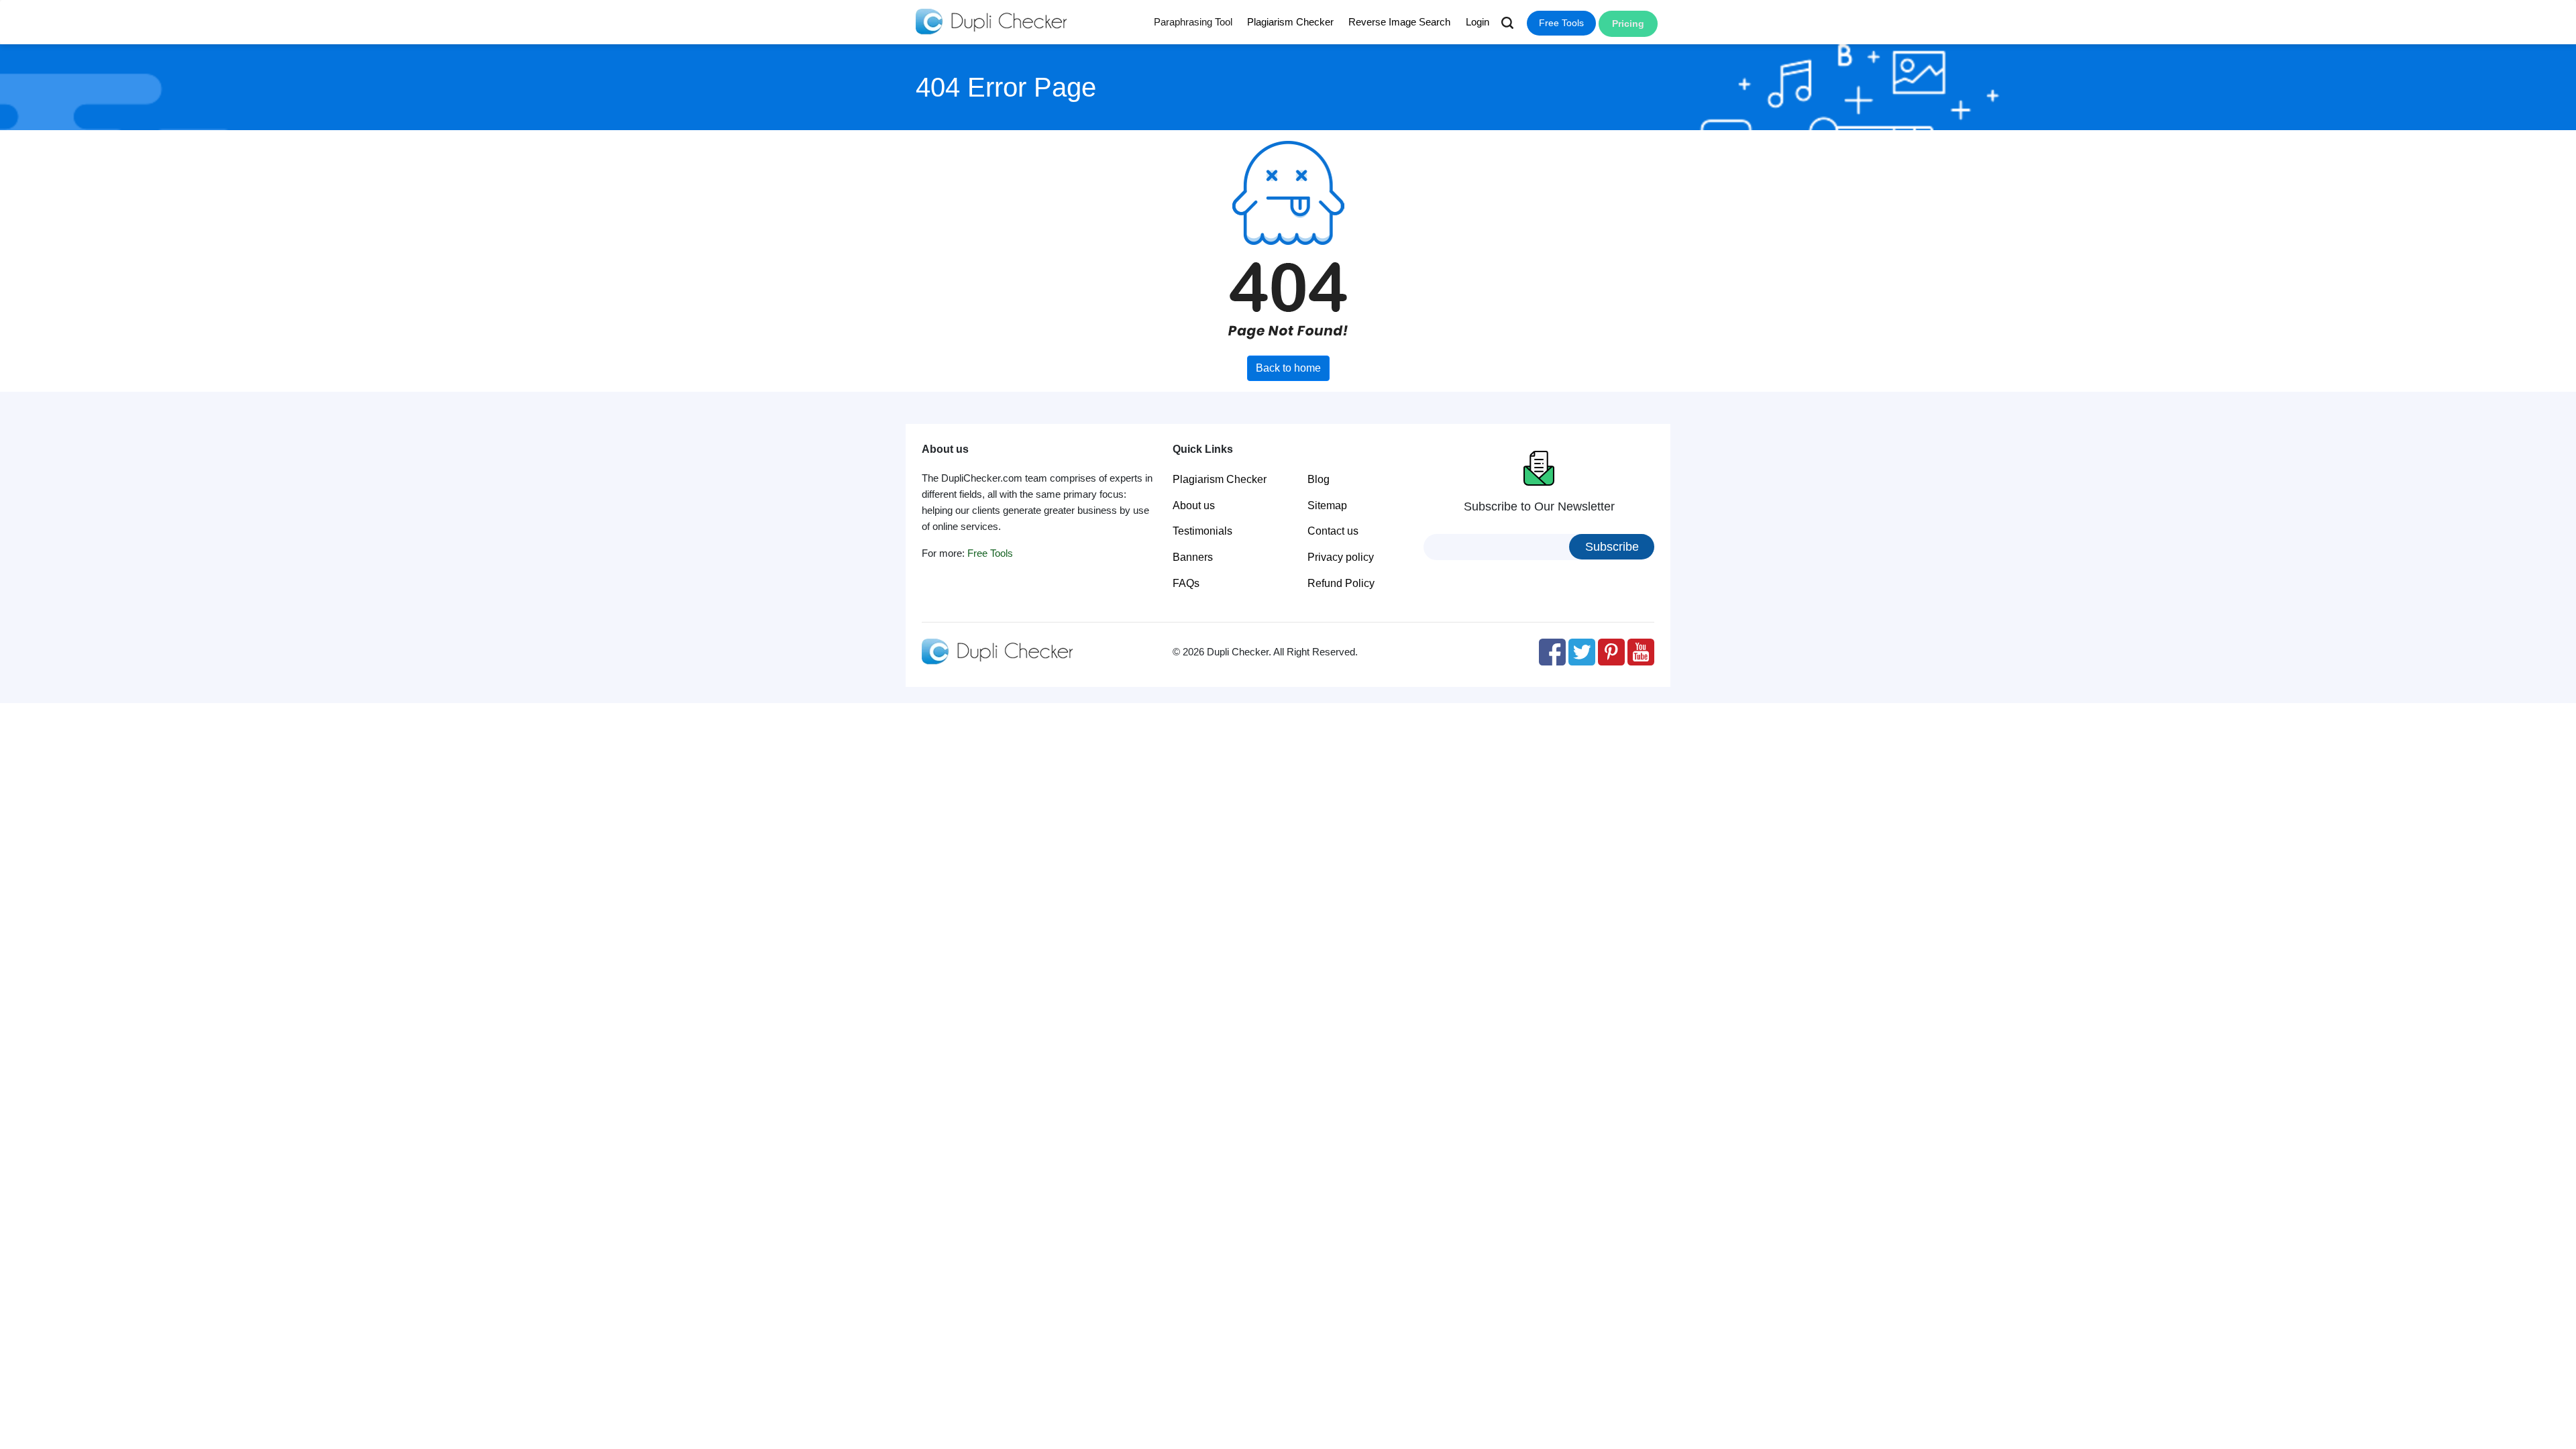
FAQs (1186, 583)
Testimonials (1202, 531)
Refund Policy (1341, 583)
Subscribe (1612, 547)
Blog (1319, 479)
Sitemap (1327, 505)
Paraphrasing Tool (1193, 22)
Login (1478, 22)
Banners (1193, 557)
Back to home (1288, 368)
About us (1194, 505)
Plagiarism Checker (1290, 22)
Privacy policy (1341, 557)
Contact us (1333, 531)
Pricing (1628, 23)
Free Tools (1561, 23)
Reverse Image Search (1399, 22)
